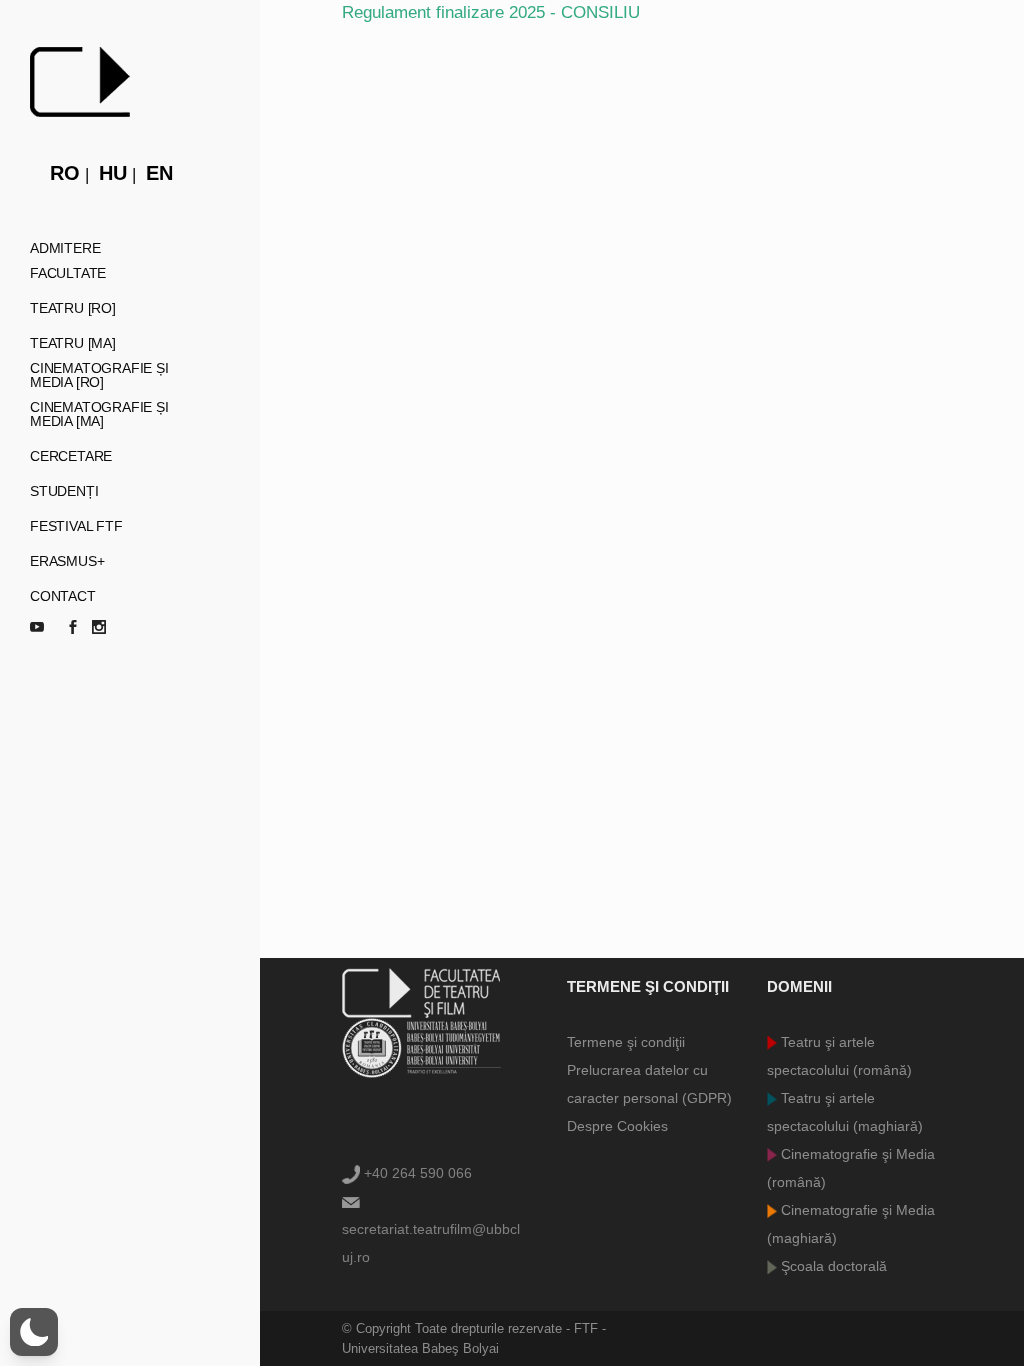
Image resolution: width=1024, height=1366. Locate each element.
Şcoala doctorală (832, 1266)
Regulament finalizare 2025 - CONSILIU (491, 12)
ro (65, 173)
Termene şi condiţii (626, 1042)
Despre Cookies (617, 1126)
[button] (34, 1332)
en (159, 173)
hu (113, 173)
